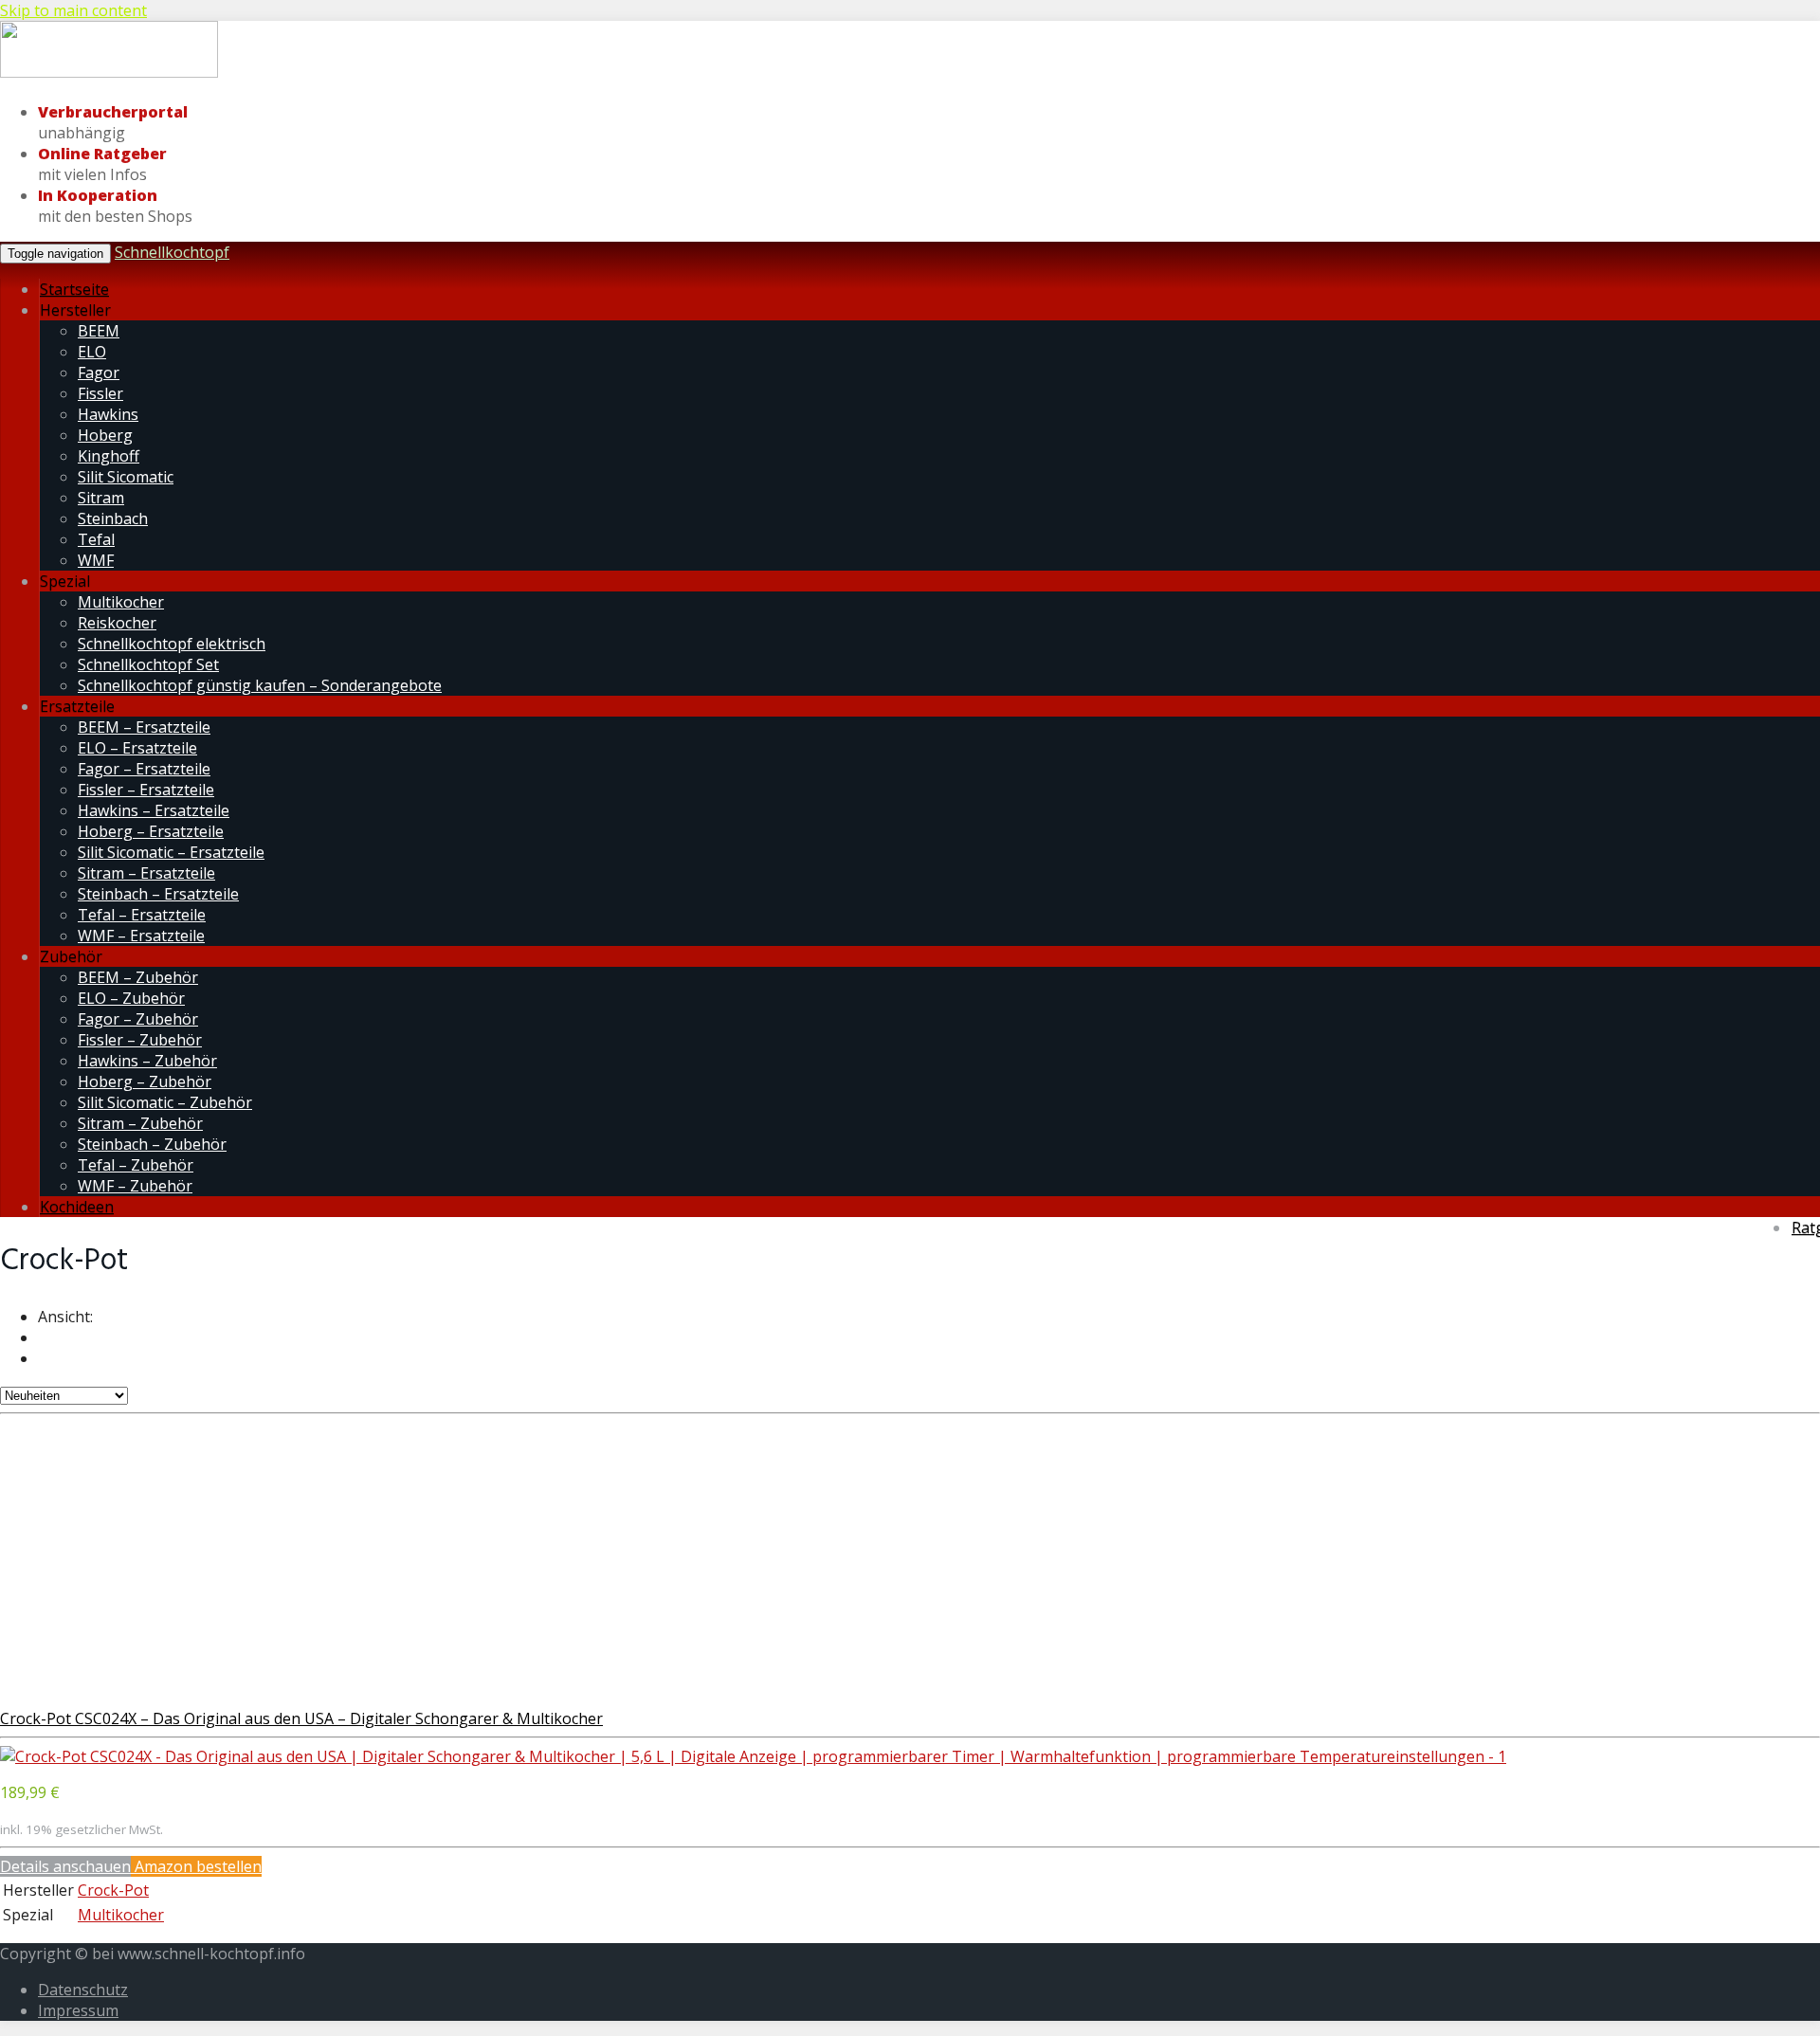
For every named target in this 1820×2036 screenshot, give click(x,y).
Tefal (96, 539)
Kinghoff (109, 456)
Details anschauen (65, 1866)
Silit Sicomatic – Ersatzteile (171, 852)
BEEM (99, 331)
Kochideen (77, 1207)
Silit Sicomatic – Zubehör (165, 1102)
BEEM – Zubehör (138, 977)
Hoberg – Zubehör (145, 1082)
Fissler (100, 393)
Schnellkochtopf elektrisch (172, 644)
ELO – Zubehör (131, 998)
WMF (96, 560)
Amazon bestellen (196, 1866)
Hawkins (108, 414)
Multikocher (121, 602)
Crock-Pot (113, 1890)
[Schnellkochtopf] (109, 74)
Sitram (101, 498)
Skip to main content (73, 10)
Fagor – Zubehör (138, 1019)
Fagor (99, 373)
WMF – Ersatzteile (141, 936)
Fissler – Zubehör (140, 1040)
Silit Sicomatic (126, 477)
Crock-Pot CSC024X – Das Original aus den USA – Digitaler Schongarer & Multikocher (301, 1718)
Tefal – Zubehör (136, 1165)
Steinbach (113, 518)
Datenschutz (83, 1990)
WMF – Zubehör (135, 1186)
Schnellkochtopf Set (148, 664)
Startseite (74, 289)
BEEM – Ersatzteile (144, 727)
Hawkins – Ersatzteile (154, 810)
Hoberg (105, 435)
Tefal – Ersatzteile (142, 915)
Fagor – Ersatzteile (144, 769)
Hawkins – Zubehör (147, 1061)
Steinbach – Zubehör (152, 1144)
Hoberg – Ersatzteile (151, 831)
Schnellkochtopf (172, 252)
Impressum (78, 2010)
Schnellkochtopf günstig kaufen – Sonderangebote (260, 685)
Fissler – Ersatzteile (146, 790)
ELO (92, 352)
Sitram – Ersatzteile (146, 873)
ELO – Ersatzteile (137, 748)
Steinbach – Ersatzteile (158, 894)
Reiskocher (117, 623)
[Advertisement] (910, 1556)
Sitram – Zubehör (140, 1123)
